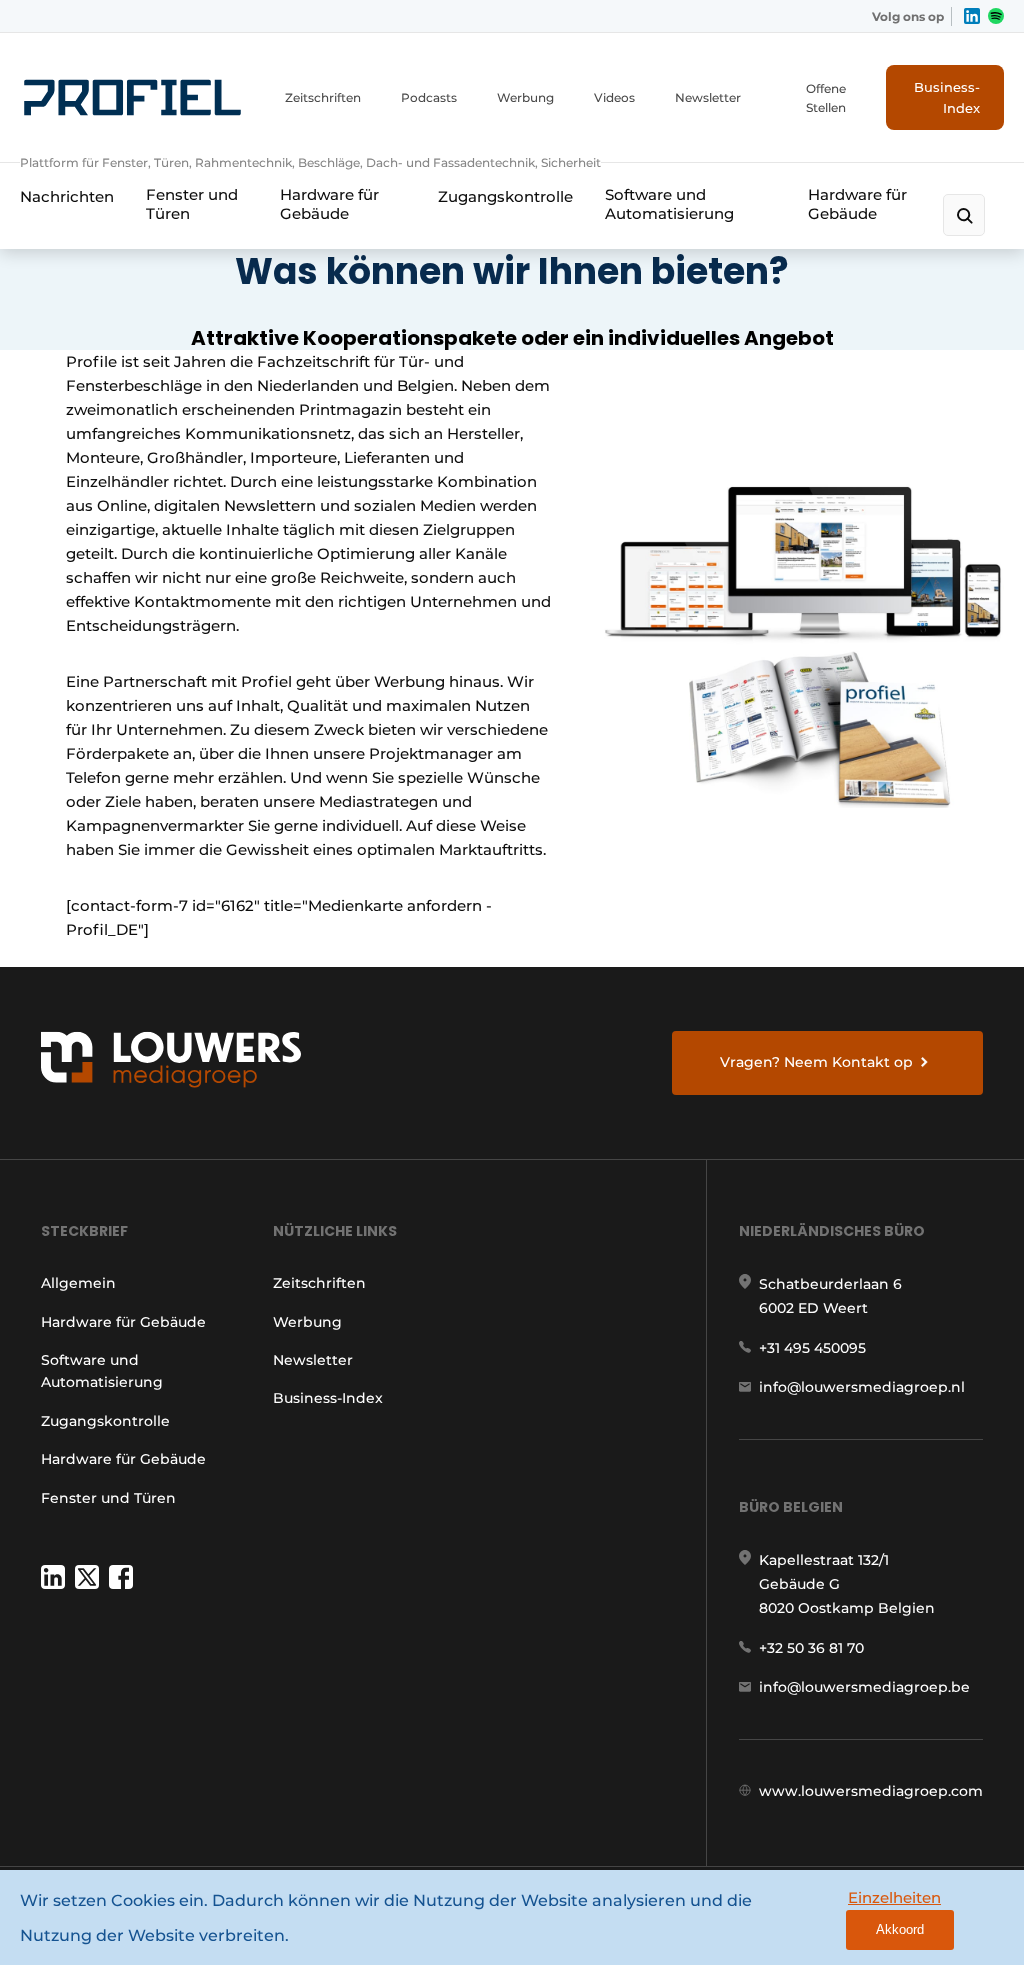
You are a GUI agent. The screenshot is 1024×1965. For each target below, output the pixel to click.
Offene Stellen (826, 98)
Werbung (525, 97)
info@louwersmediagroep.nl (862, 1387)
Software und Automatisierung (669, 204)
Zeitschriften (323, 97)
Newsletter (708, 97)
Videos (614, 97)
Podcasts (429, 97)
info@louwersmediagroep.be (864, 1687)
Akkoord (900, 1929)
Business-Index (947, 97)
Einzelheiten (894, 1897)
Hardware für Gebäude (329, 204)
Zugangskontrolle (505, 196)
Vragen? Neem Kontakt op (816, 1062)
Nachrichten (67, 196)
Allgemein (78, 1283)
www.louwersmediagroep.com (871, 1791)
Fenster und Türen (192, 204)
